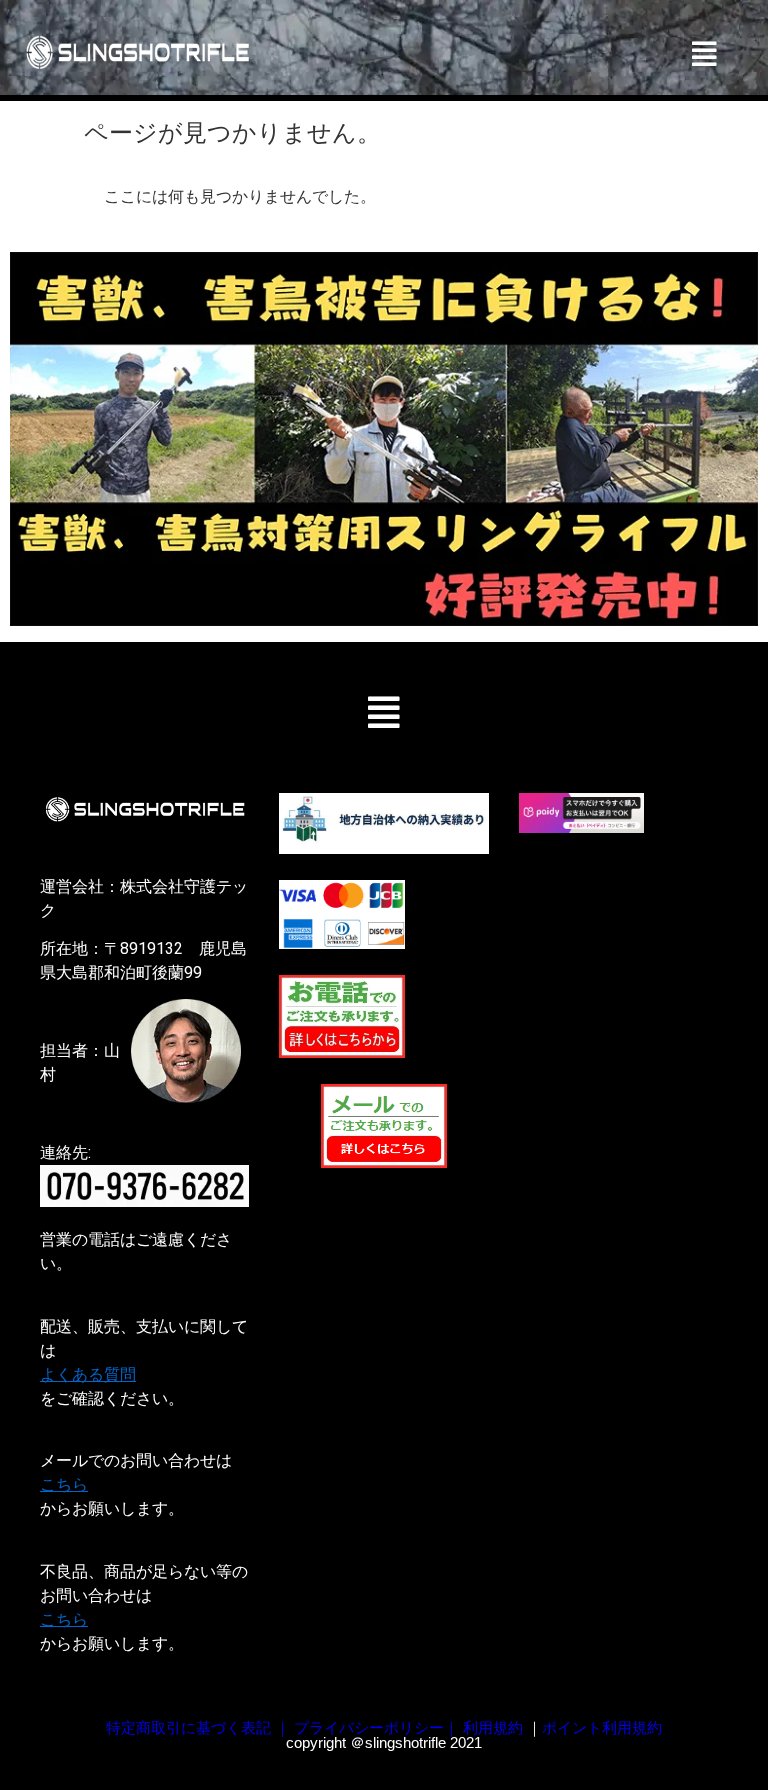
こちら (64, 1484)
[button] (704, 54)
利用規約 (493, 1727)
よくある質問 (88, 1374)
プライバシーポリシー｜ (376, 1727)
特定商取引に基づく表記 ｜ (198, 1727)
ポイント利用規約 (602, 1727)
